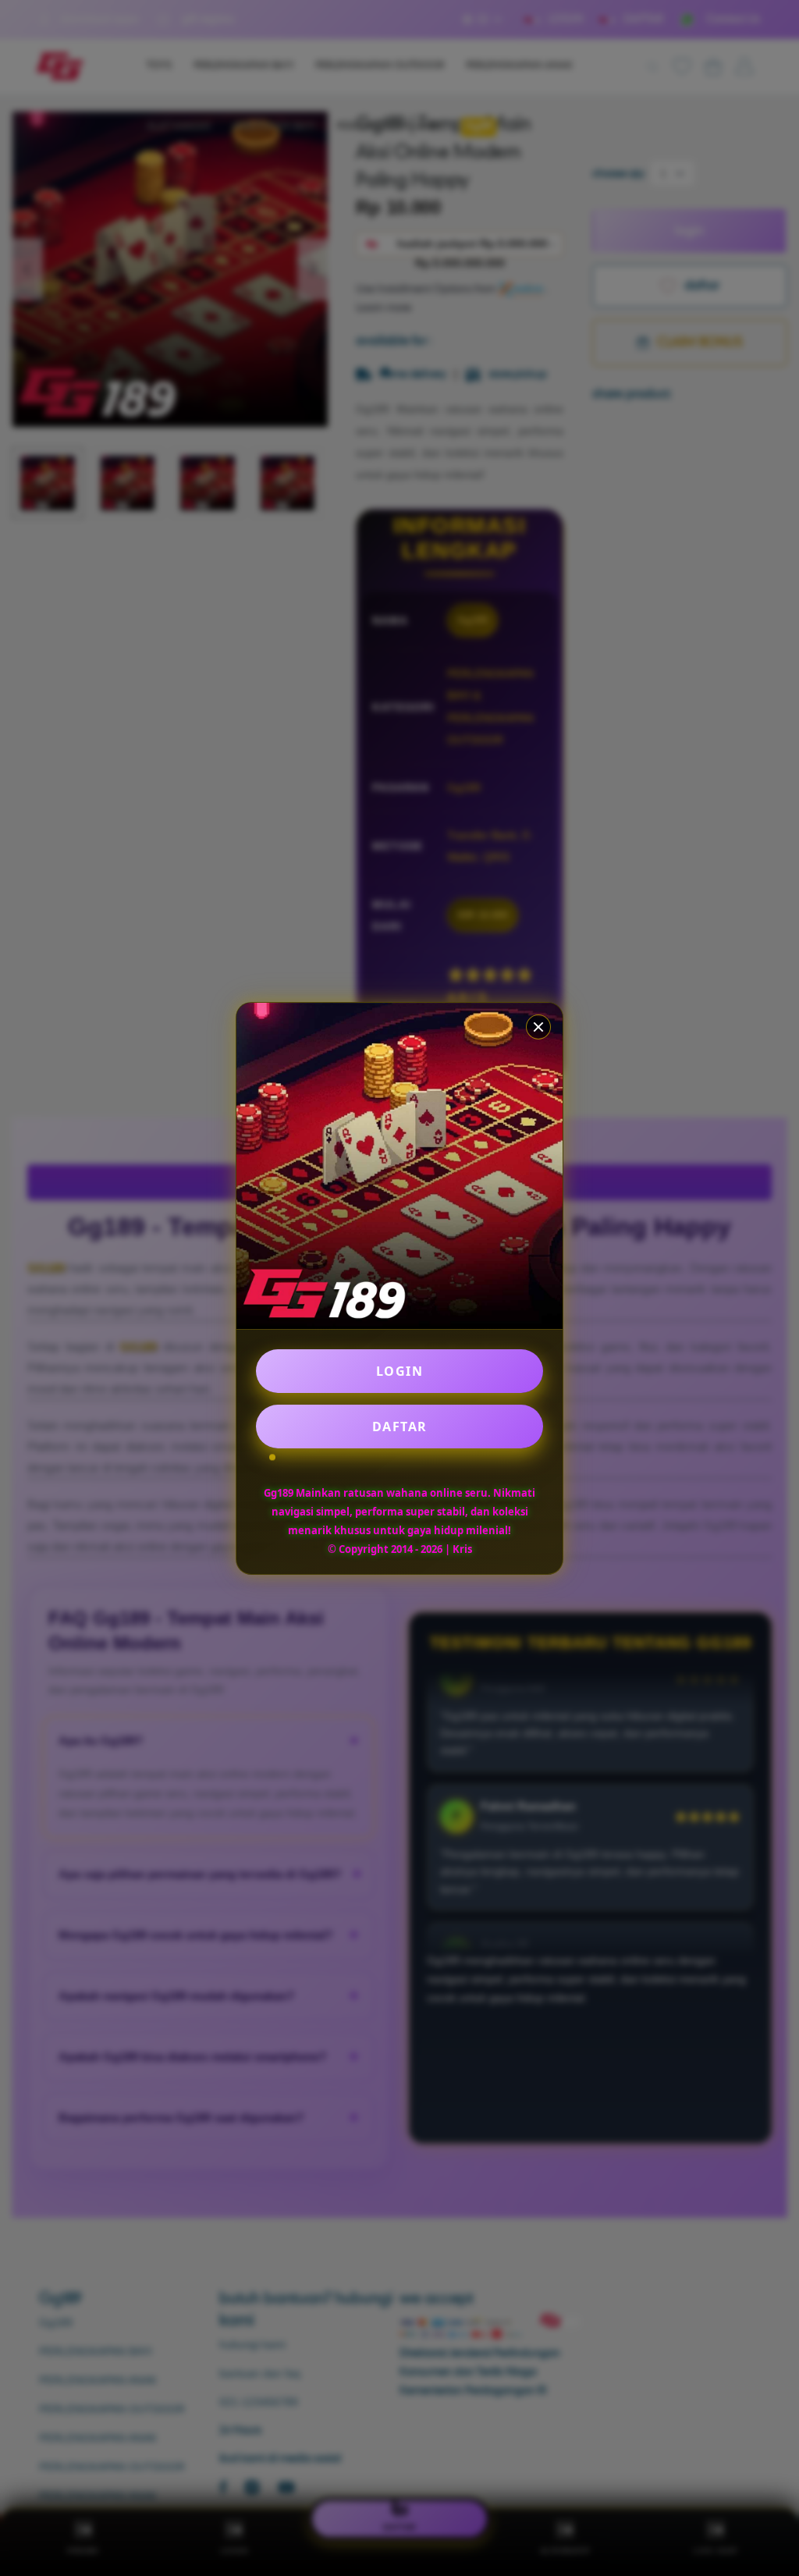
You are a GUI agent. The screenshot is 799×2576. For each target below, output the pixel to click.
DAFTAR (400, 1427)
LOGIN (400, 1371)
